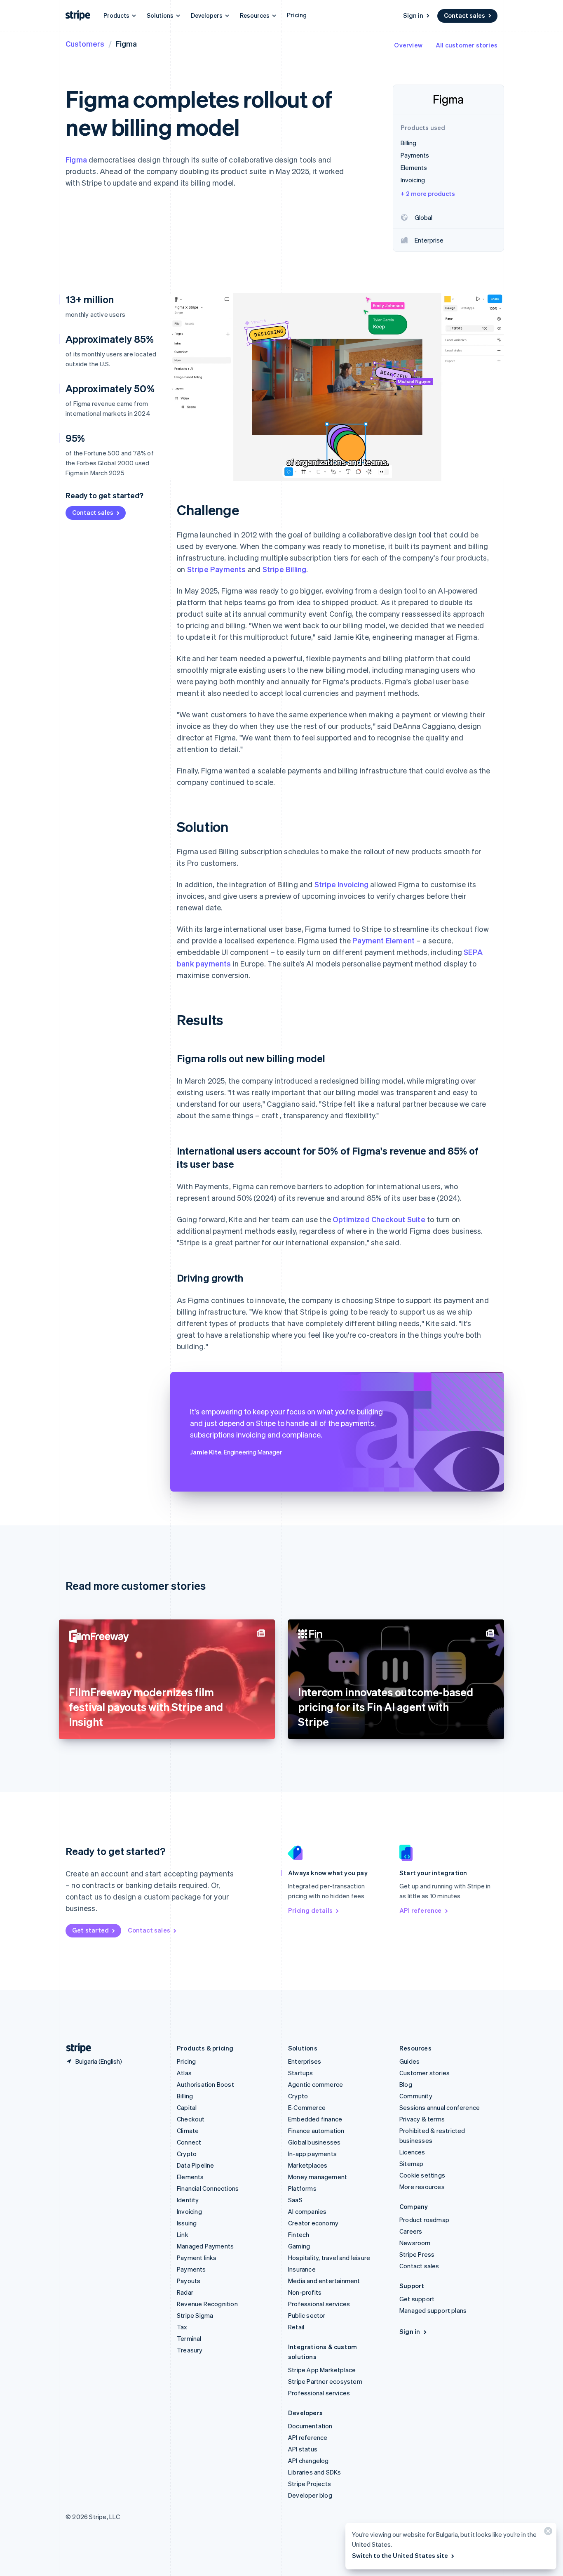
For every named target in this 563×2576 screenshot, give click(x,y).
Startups (301, 2073)
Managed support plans (433, 2310)
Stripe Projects (310, 2484)
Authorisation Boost (205, 2084)
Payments (191, 2269)
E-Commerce (307, 2107)
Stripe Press (417, 2254)
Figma (76, 159)
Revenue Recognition (207, 2304)
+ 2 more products (428, 193)
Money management (318, 2177)
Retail (296, 2327)
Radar (185, 2292)
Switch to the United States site (400, 2555)
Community (416, 2096)
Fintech (299, 2234)
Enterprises (305, 2061)
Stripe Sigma (195, 2315)
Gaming (299, 2246)
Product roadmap (424, 2220)
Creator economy (313, 2223)
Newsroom (415, 2243)
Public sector (307, 2315)
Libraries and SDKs (315, 2472)
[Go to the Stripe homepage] (75, 2048)
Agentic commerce (316, 2084)
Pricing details (310, 1910)
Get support (417, 2299)
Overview (408, 45)
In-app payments (312, 2154)
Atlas (184, 2073)
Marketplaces (308, 2165)
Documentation (310, 2426)
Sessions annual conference (440, 2107)
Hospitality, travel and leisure (329, 2258)
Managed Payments (205, 2246)
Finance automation (316, 2131)
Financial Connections (208, 2188)
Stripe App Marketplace (322, 2370)
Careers (411, 2231)
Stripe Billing (285, 569)
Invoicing (189, 2211)
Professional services (319, 2304)
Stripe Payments (217, 569)
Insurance (302, 2269)
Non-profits (305, 2292)
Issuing (187, 2223)
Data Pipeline (196, 2165)
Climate (188, 2131)
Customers (85, 44)
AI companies (307, 2211)
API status (303, 2449)
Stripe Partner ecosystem (325, 2381)
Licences (412, 2152)
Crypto (187, 2154)
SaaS (295, 2200)
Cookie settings (422, 2175)
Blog (406, 2084)
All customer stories (467, 45)
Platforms (302, 2188)
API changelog (308, 2461)
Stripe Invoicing (341, 884)
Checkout (191, 2119)
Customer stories (425, 2073)
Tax (182, 2327)
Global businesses (314, 2142)
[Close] (547, 2533)
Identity (188, 2200)
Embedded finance (315, 2119)
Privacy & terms (422, 2119)
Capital (187, 2107)
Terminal (189, 2338)
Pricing (297, 15)
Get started (90, 1930)
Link (183, 2234)
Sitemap (411, 2164)
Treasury (190, 2350)
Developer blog (310, 2495)
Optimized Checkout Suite (379, 1219)
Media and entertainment (324, 2281)
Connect (189, 2142)
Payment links (197, 2258)
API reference (421, 1910)
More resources (422, 2187)
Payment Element (384, 940)
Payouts (189, 2281)
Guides (409, 2061)
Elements (190, 2177)
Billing (185, 2096)
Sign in (413, 15)
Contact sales (464, 15)
